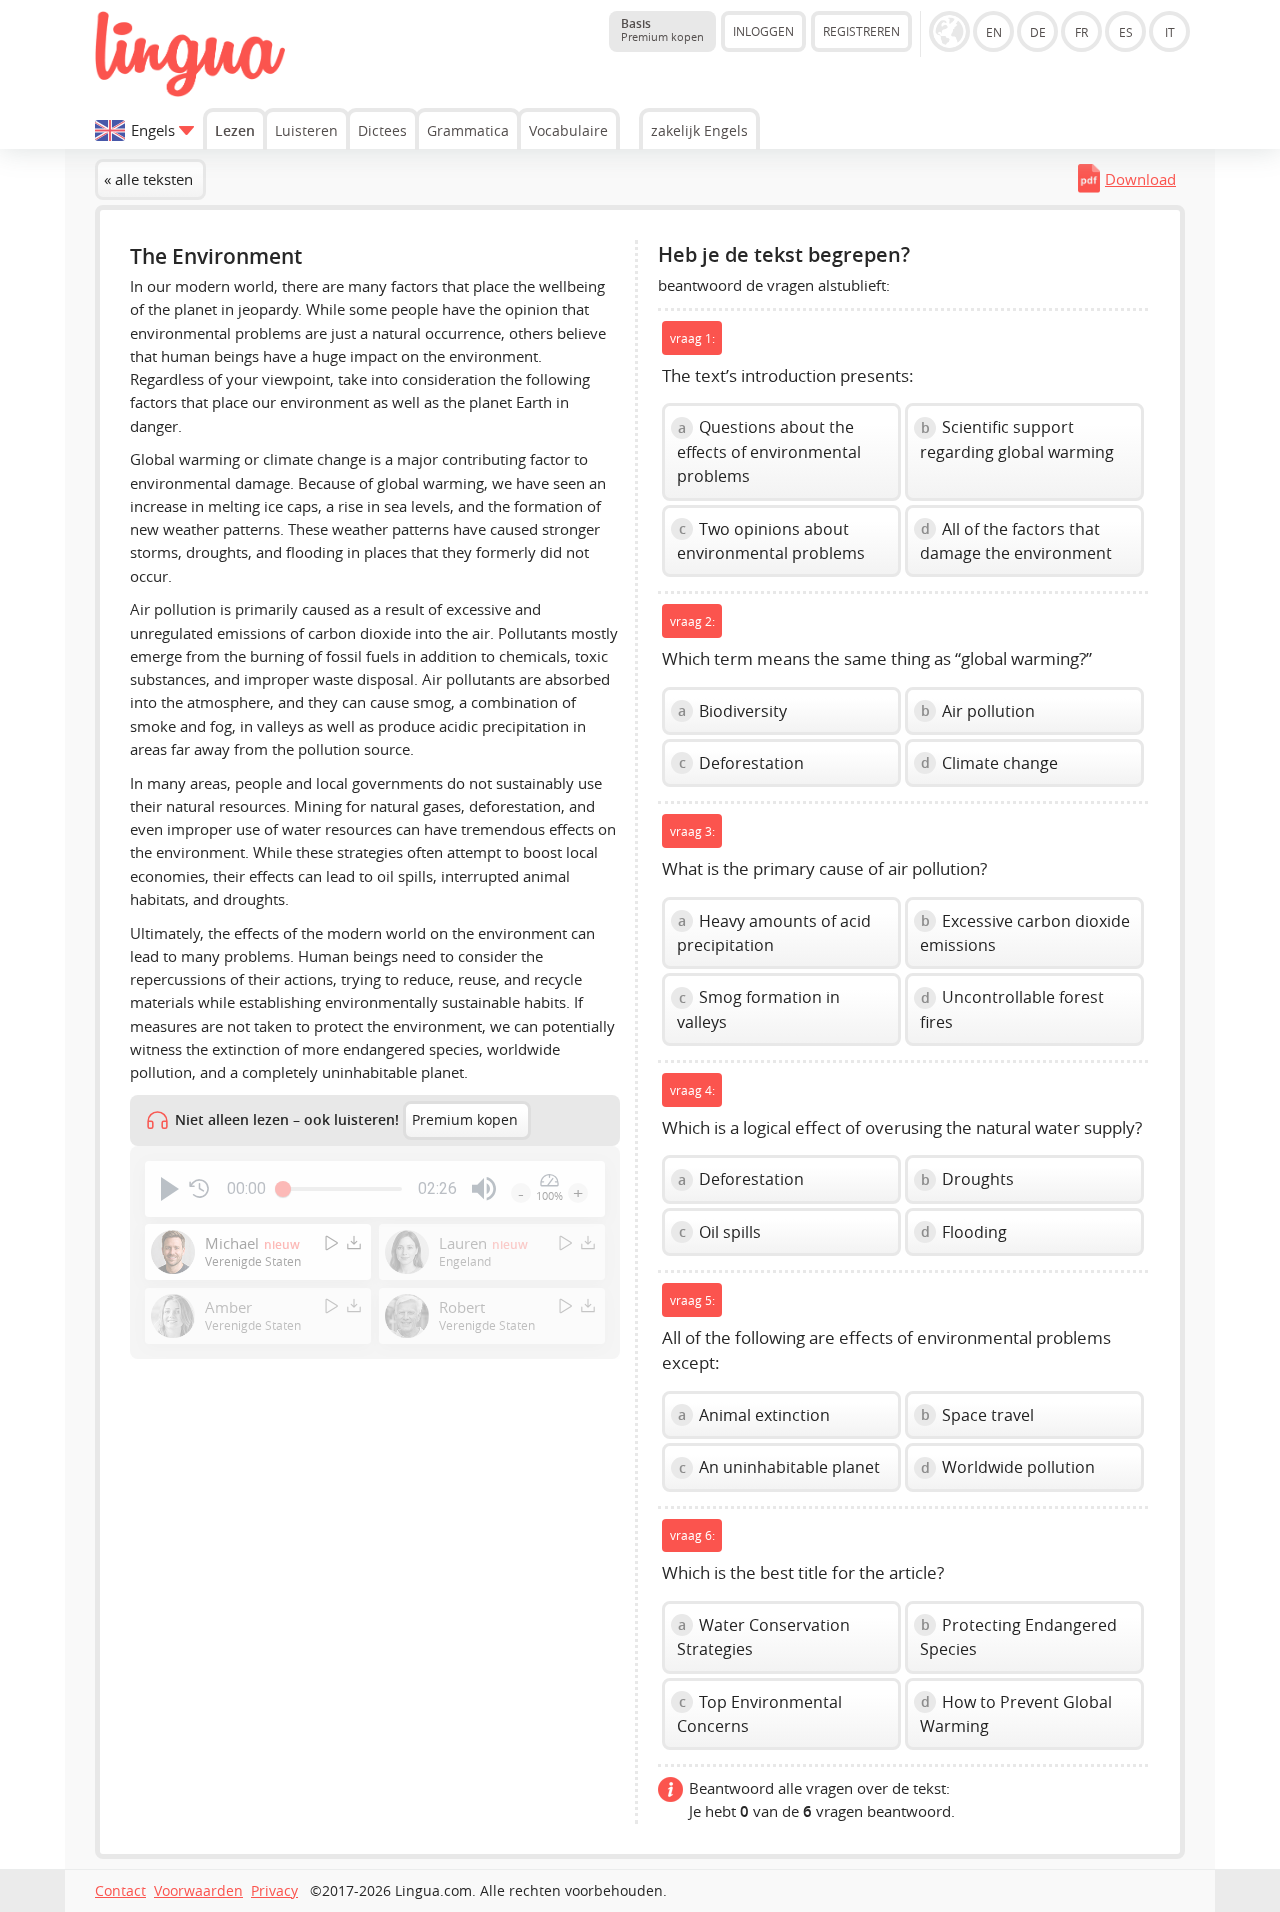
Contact (120, 1891)
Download (1140, 179)
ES (1126, 32)
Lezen (235, 130)
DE (1038, 32)
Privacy (274, 1891)
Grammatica (468, 130)
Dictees (382, 130)
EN (994, 32)
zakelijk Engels (699, 130)
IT (1170, 32)
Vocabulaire (568, 130)
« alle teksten (148, 179)
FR (1081, 32)
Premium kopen (465, 1120)
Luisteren (306, 130)
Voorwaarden (198, 1891)
